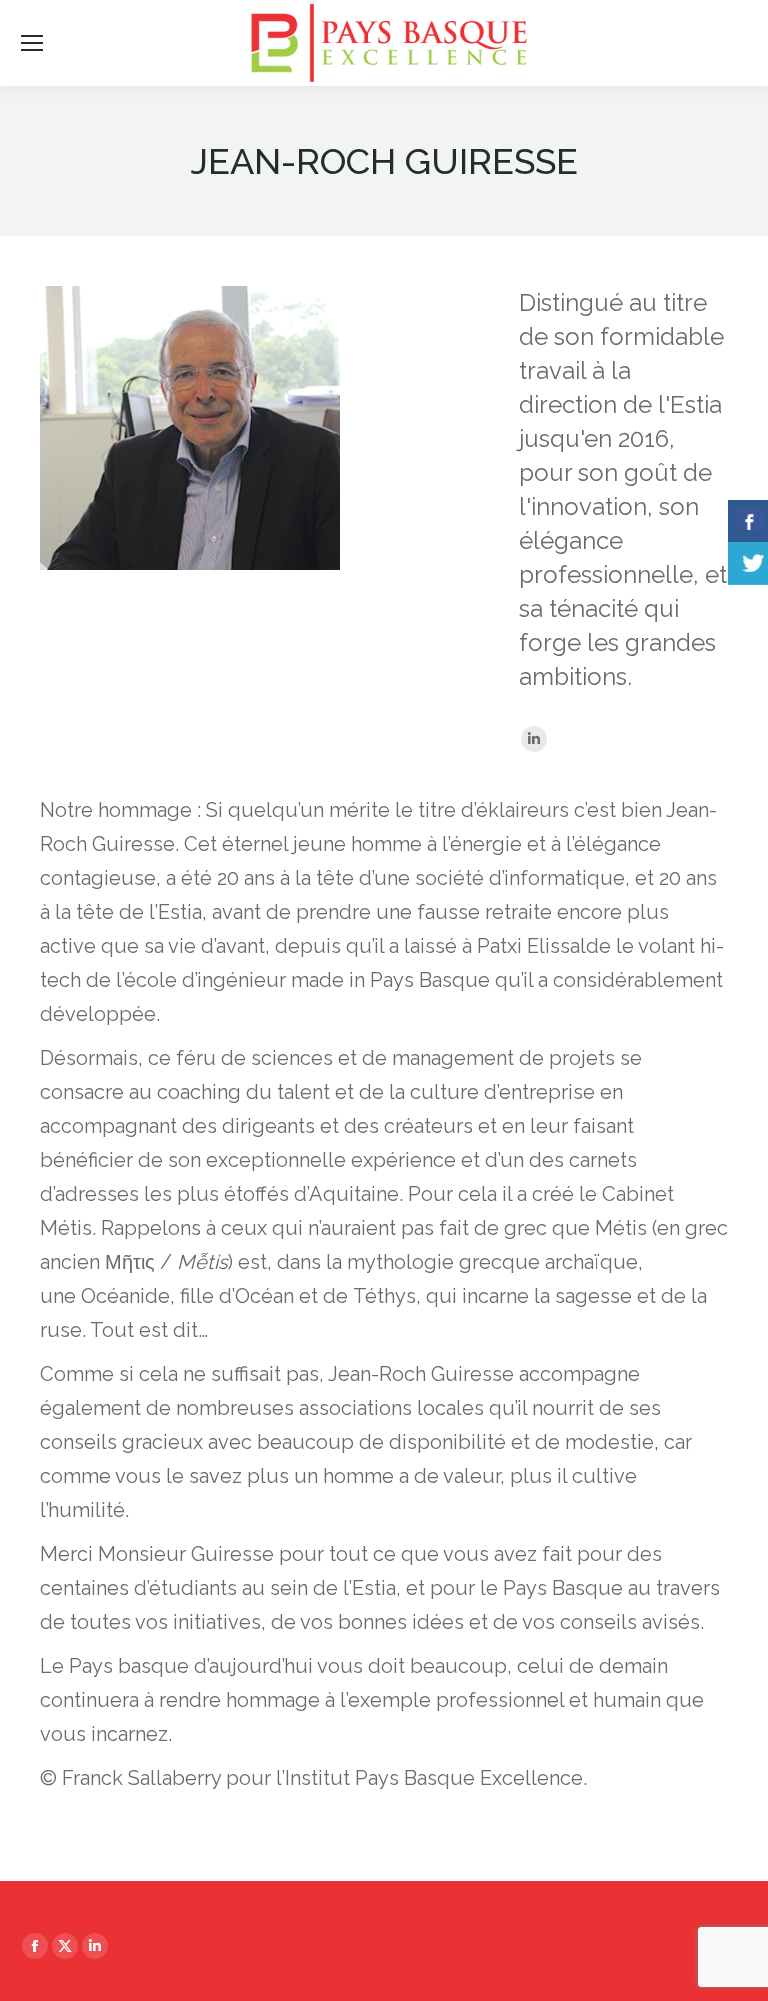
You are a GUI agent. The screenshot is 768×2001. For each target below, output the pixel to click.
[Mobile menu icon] (32, 43)
